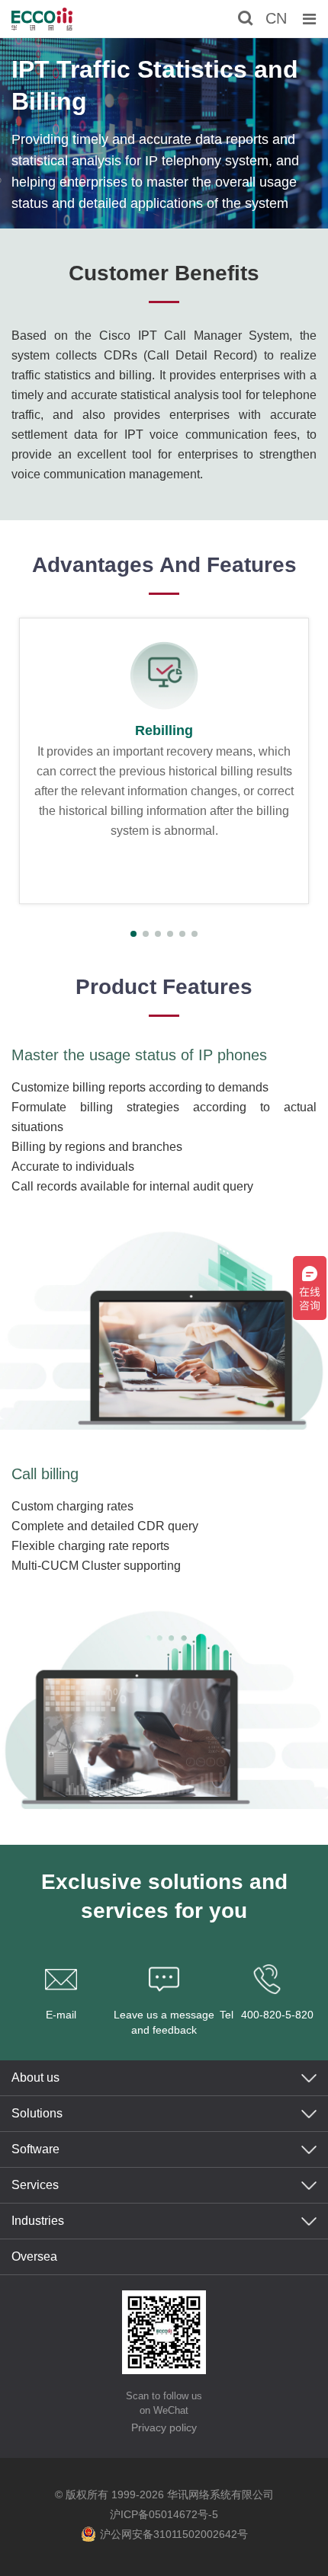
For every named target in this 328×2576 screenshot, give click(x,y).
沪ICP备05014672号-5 (164, 2514)
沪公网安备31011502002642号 (174, 2534)
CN (276, 18)
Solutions (37, 2113)
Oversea (34, 2256)
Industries (38, 2221)
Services (35, 2185)
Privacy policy (164, 2427)
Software (35, 2149)
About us (35, 2077)
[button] (133, 934)
